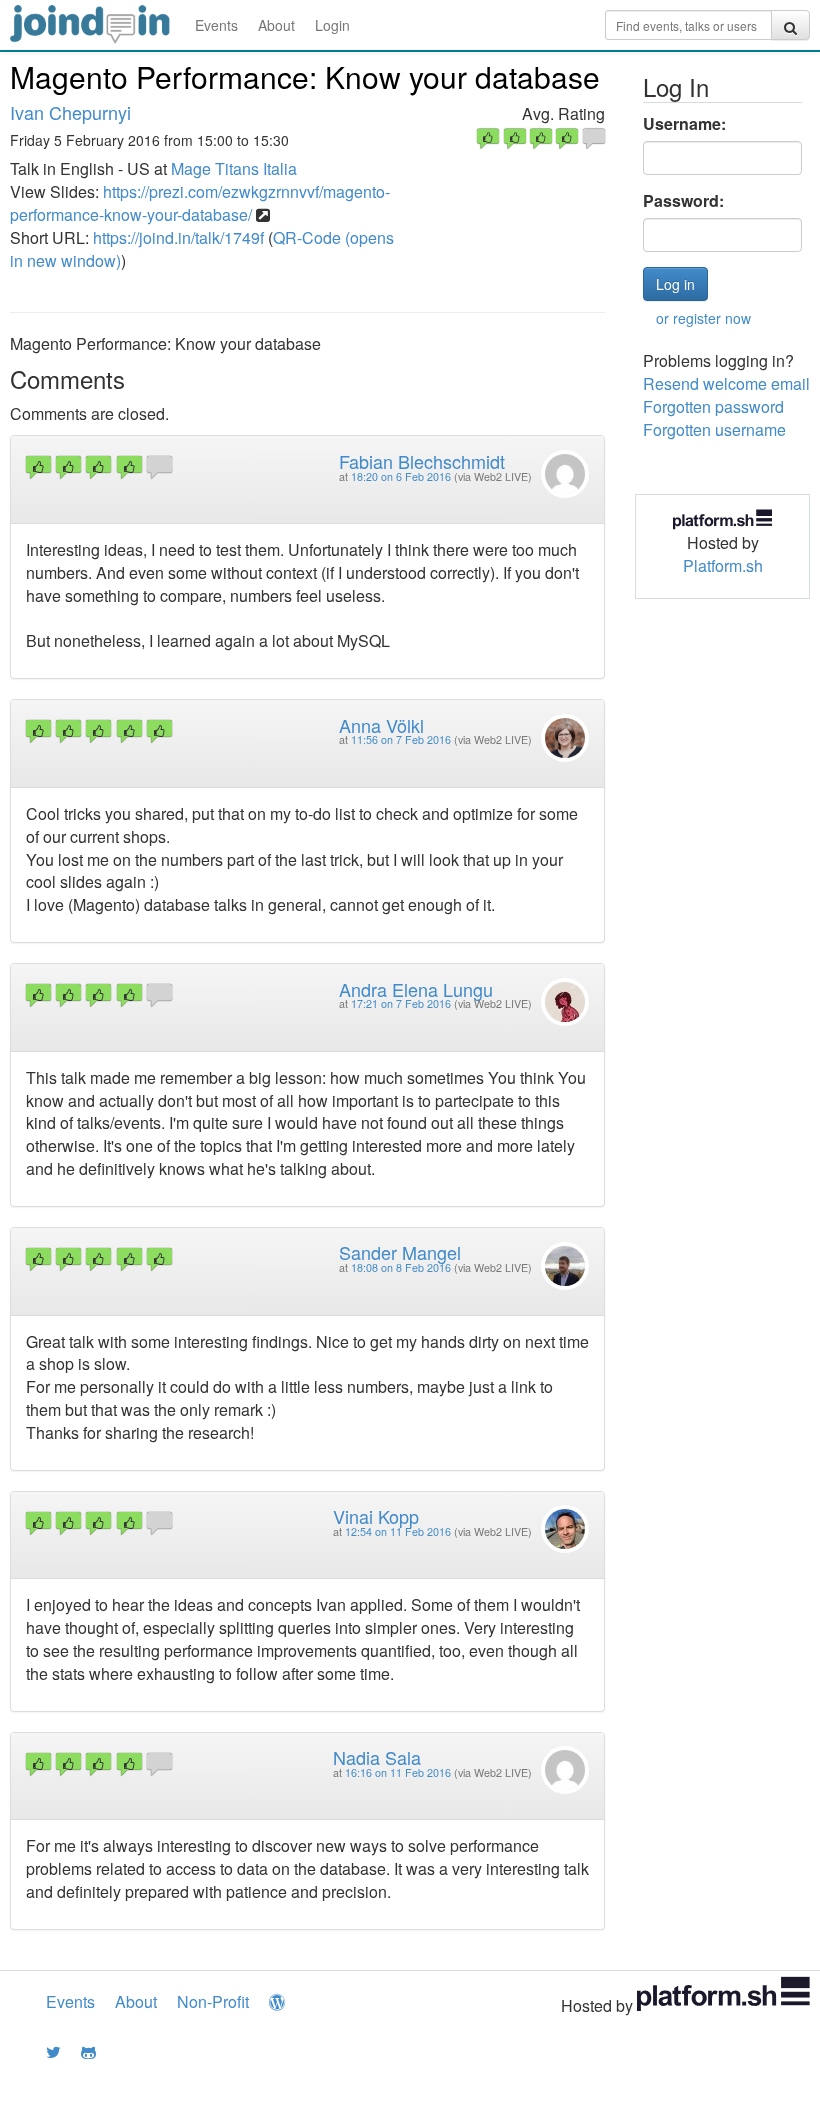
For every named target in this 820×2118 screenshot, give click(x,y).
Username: (684, 124)
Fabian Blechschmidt (422, 461)
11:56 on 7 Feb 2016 (401, 739)
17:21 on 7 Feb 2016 (401, 1003)
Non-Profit (213, 2001)
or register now (703, 318)
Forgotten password (713, 406)
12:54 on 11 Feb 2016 (398, 1531)
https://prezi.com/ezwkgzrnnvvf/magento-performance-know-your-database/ (200, 203)
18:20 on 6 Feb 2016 (401, 476)
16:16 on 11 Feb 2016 (398, 1772)
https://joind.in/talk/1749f (178, 237)
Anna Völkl (381, 725)
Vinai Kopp (376, 1516)
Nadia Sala (377, 1757)
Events (216, 25)
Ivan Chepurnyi (70, 112)
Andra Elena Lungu (416, 989)
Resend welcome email (726, 383)
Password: (683, 201)
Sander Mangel (400, 1252)
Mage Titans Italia (234, 168)
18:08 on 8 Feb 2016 (401, 1267)
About (276, 25)
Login (332, 25)
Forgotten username (714, 429)
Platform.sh (723, 565)
